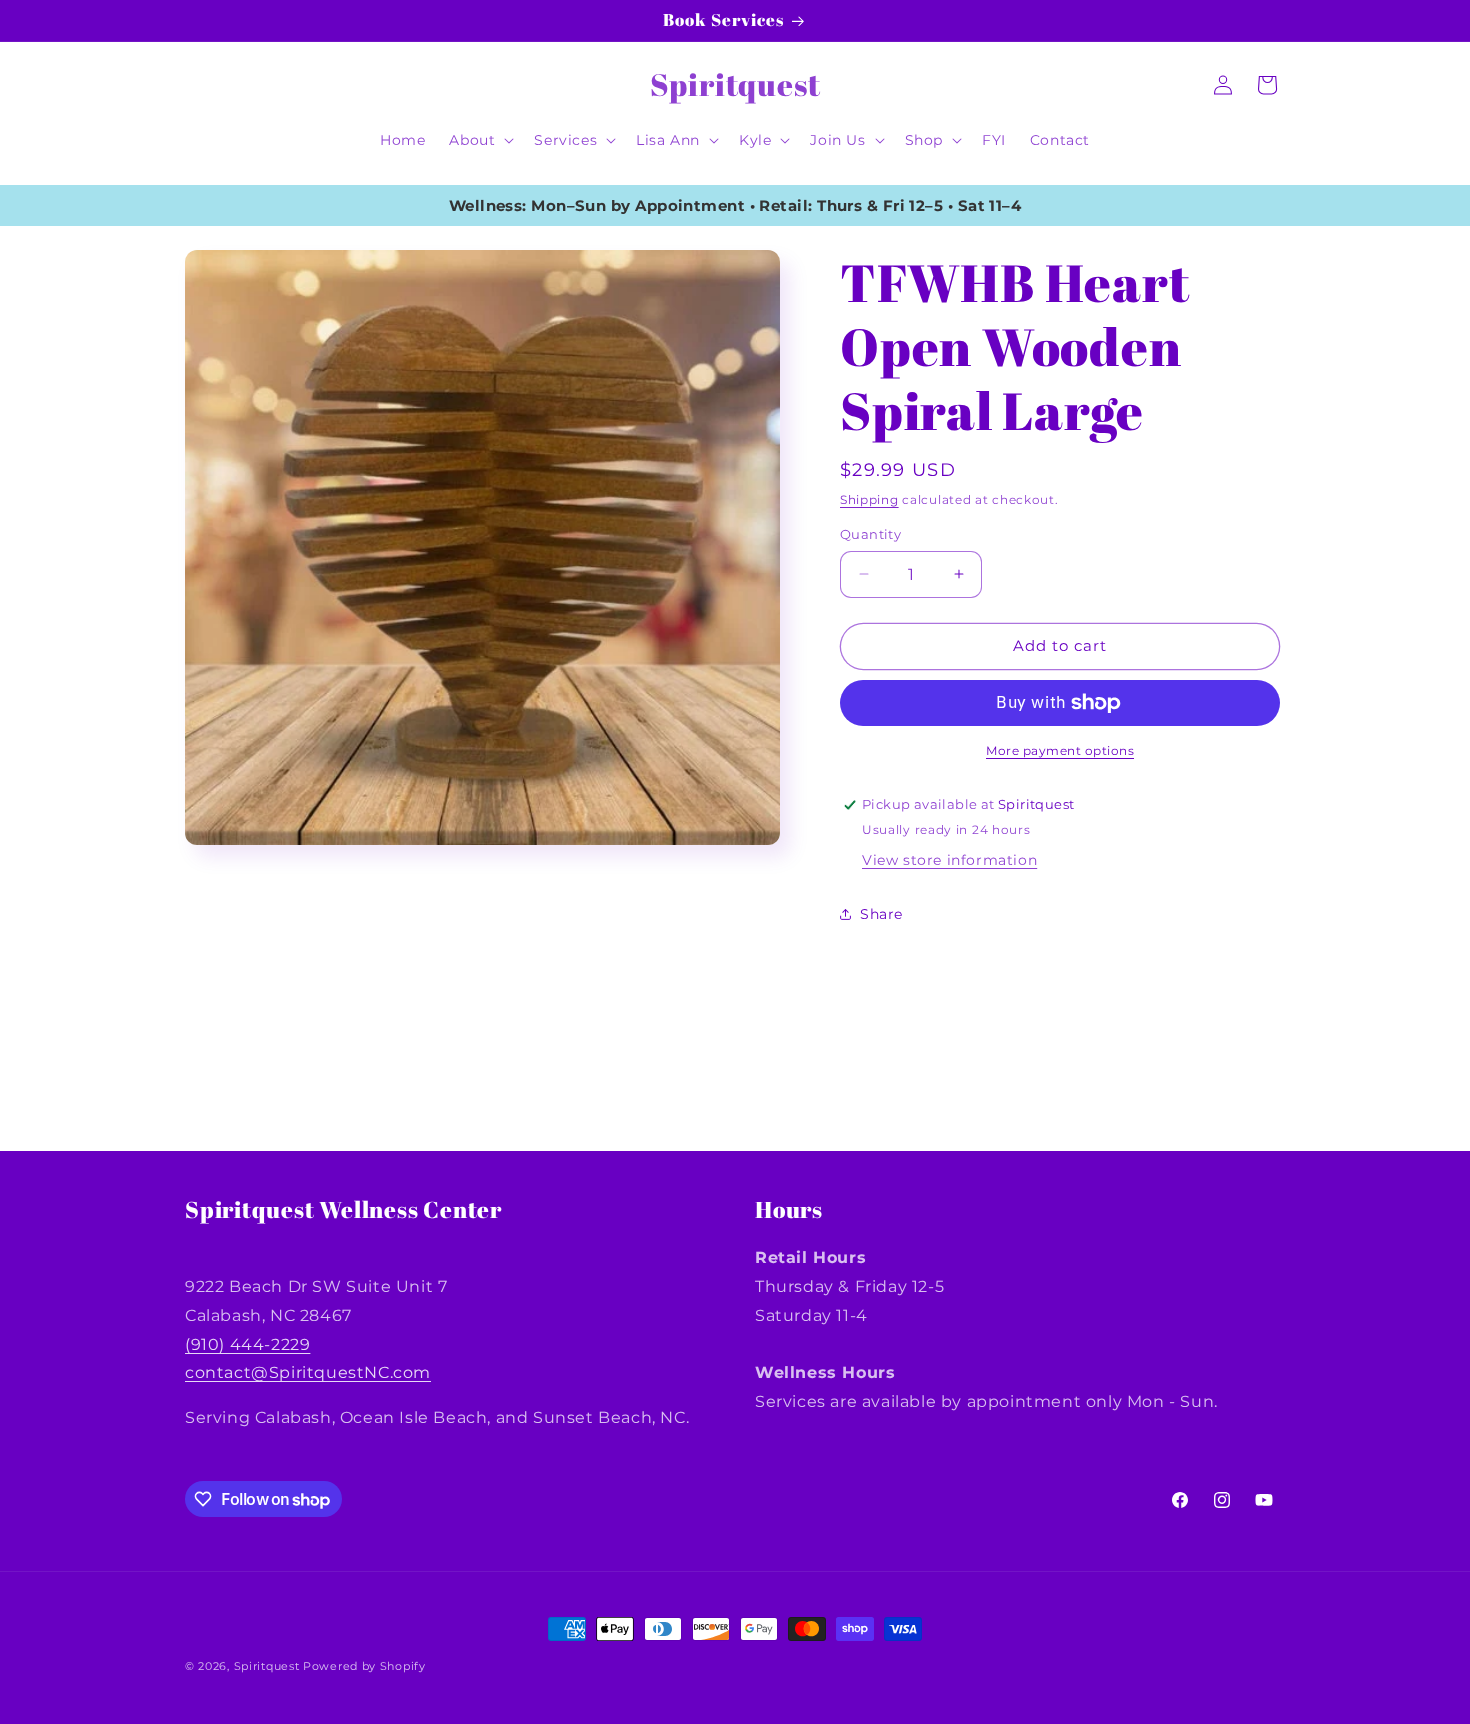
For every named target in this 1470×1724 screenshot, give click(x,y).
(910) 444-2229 (247, 1344)
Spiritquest (267, 1666)
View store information (949, 860)
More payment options (1060, 750)
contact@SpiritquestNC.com (308, 1372)
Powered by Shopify (364, 1666)
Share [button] (881, 914)
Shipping (869, 499)
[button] (479, 140)
